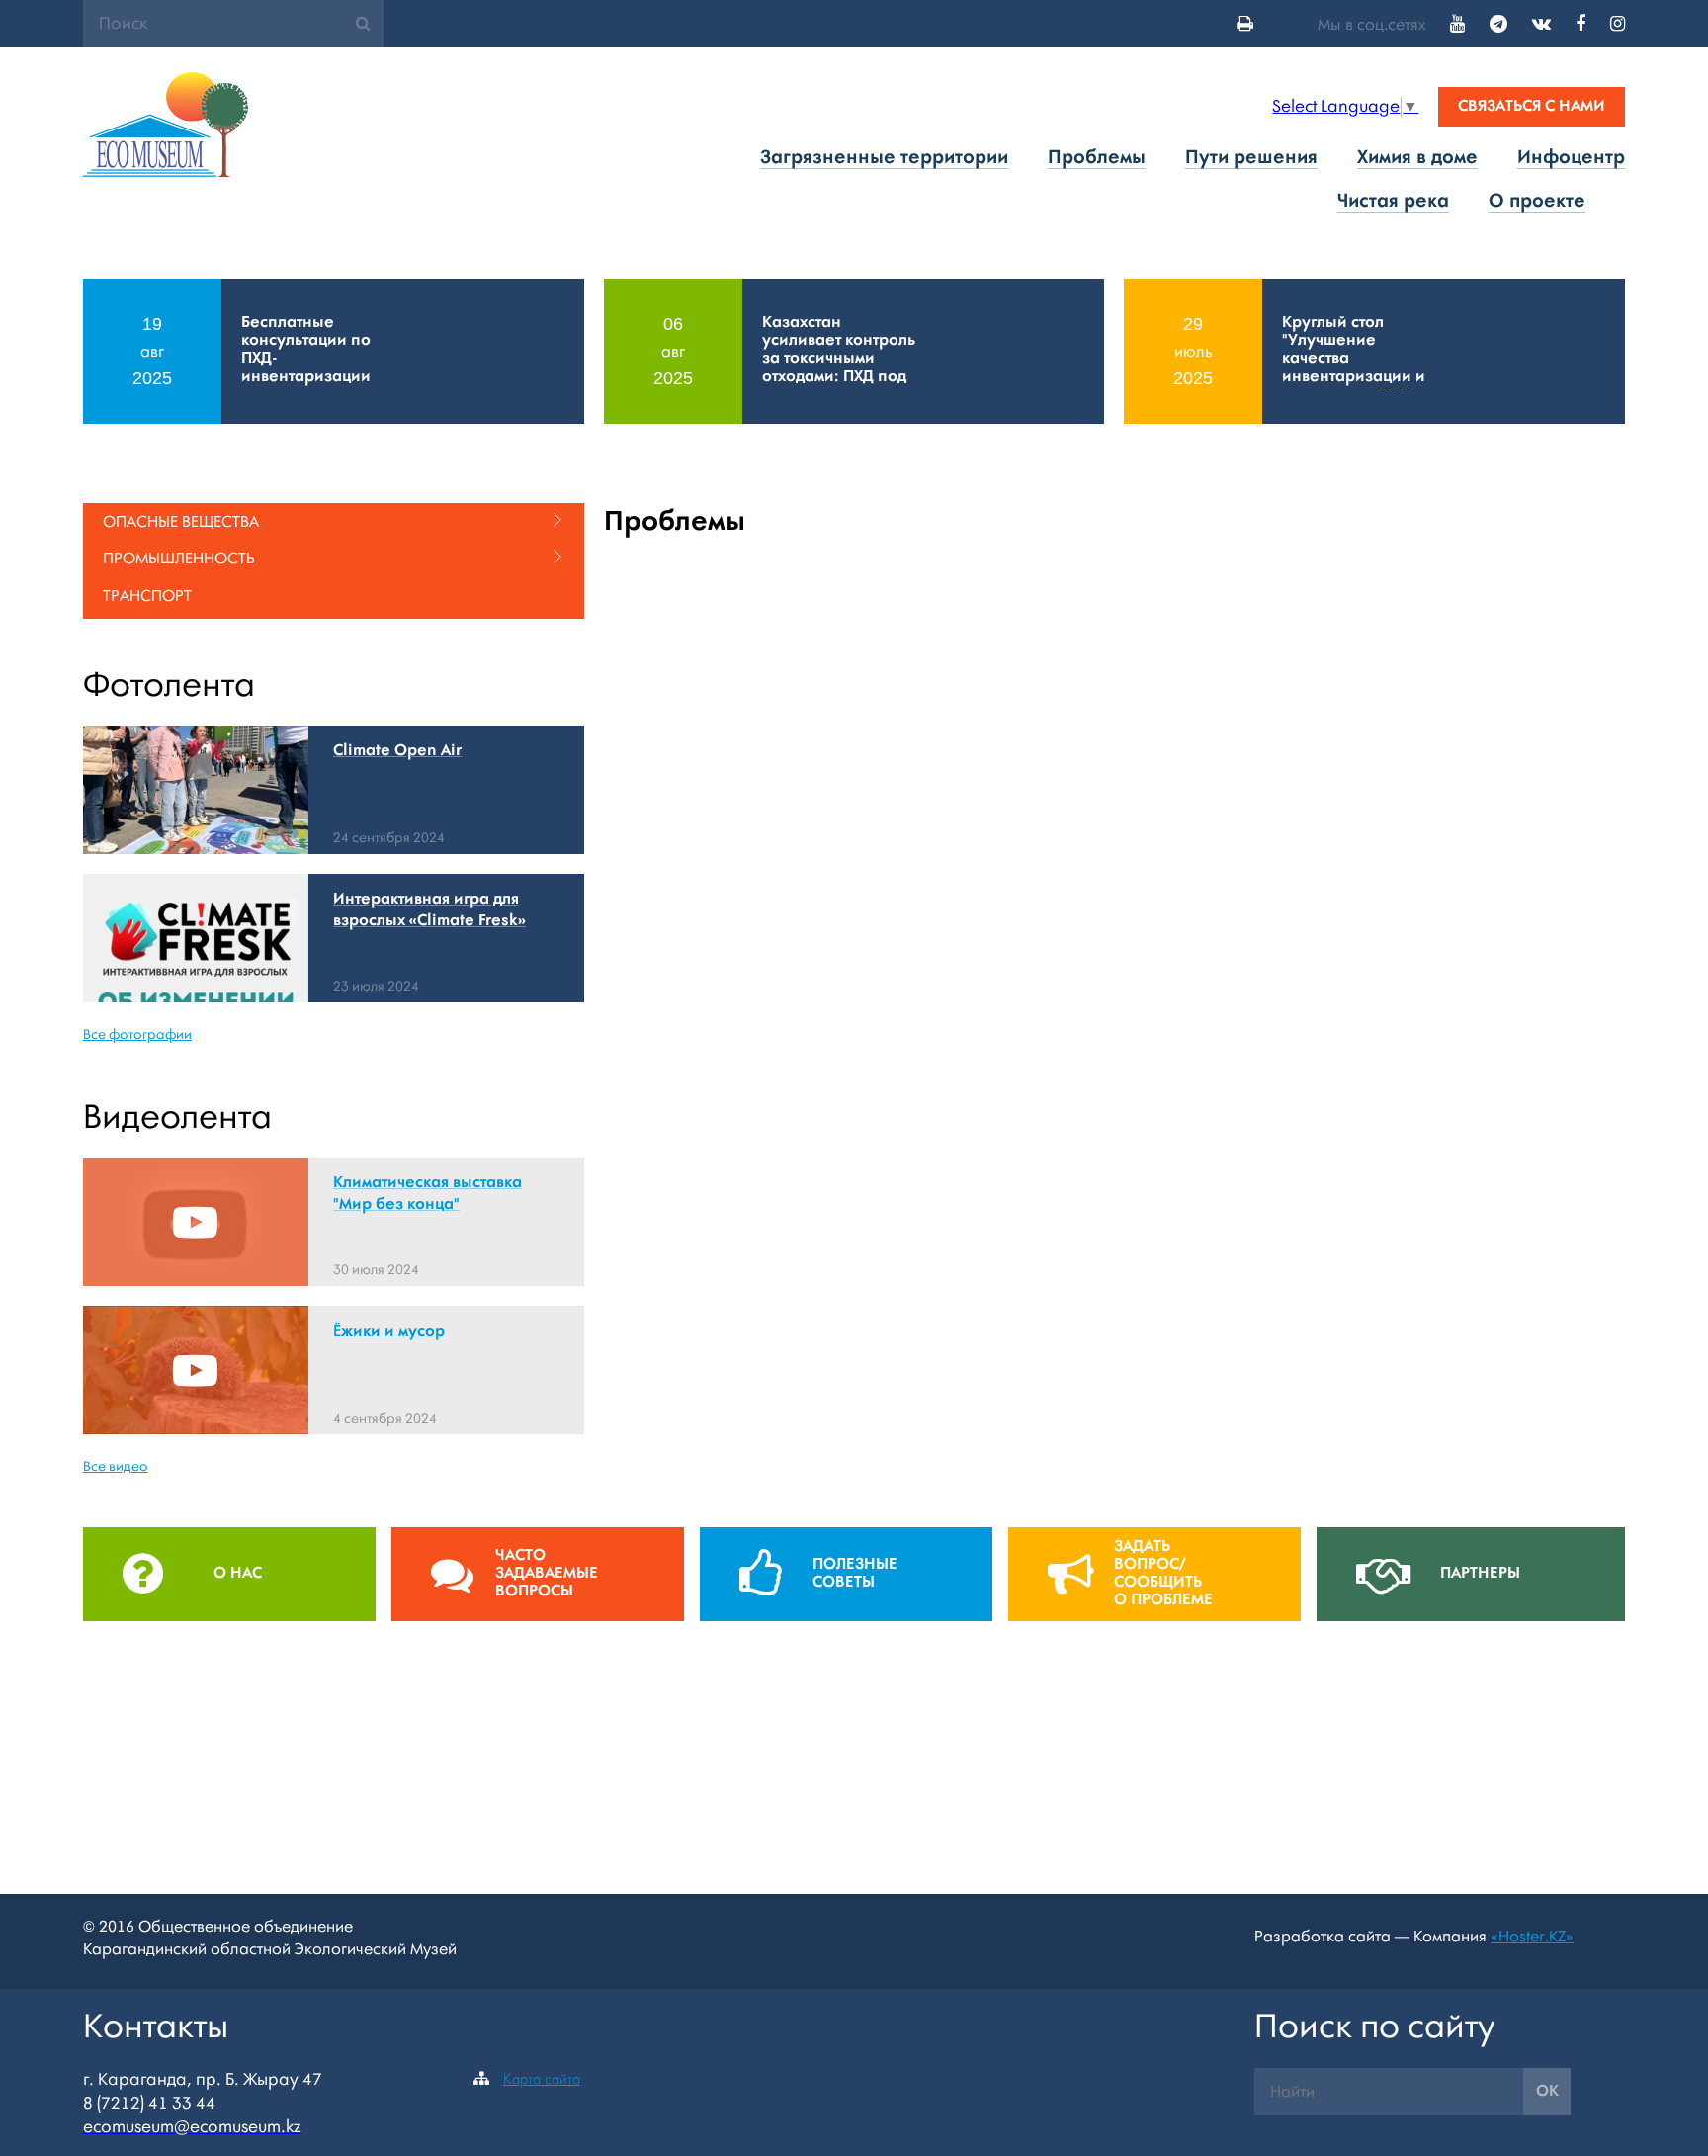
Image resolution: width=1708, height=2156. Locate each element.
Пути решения (1251, 158)
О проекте (1537, 201)
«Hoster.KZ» (1532, 1937)
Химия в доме (1417, 158)
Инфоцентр (1571, 158)
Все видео (116, 1467)
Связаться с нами (1532, 106)
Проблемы (1097, 158)
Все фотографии (137, 1035)
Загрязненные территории (884, 158)
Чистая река (1393, 201)
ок (1547, 2091)
